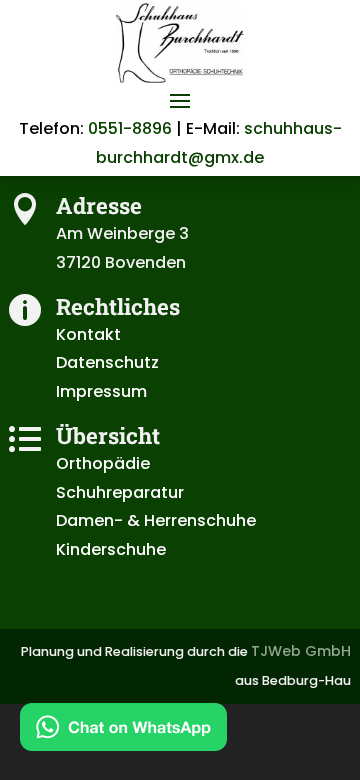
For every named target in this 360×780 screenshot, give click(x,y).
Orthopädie (103, 463)
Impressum (101, 391)
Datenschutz (107, 362)
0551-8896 (130, 128)
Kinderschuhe (111, 549)
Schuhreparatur (120, 492)
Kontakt (88, 334)
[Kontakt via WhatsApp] (123, 731)
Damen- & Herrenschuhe (156, 520)
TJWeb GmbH (301, 651)
